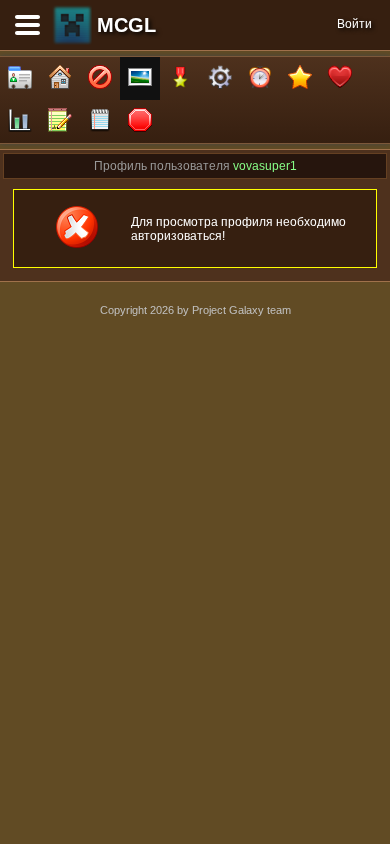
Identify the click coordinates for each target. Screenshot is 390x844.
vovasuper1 (265, 166)
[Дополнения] (220, 78)
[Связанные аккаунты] (340, 78)
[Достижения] (180, 78)
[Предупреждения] (140, 121)
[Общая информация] (20, 78)
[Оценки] (300, 78)
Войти (354, 24)
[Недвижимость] (60, 78)
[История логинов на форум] (100, 121)
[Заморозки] (260, 78)
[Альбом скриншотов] (140, 78)
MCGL (126, 25)
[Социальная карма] (20, 121)
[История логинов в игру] (60, 121)
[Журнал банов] (100, 78)
